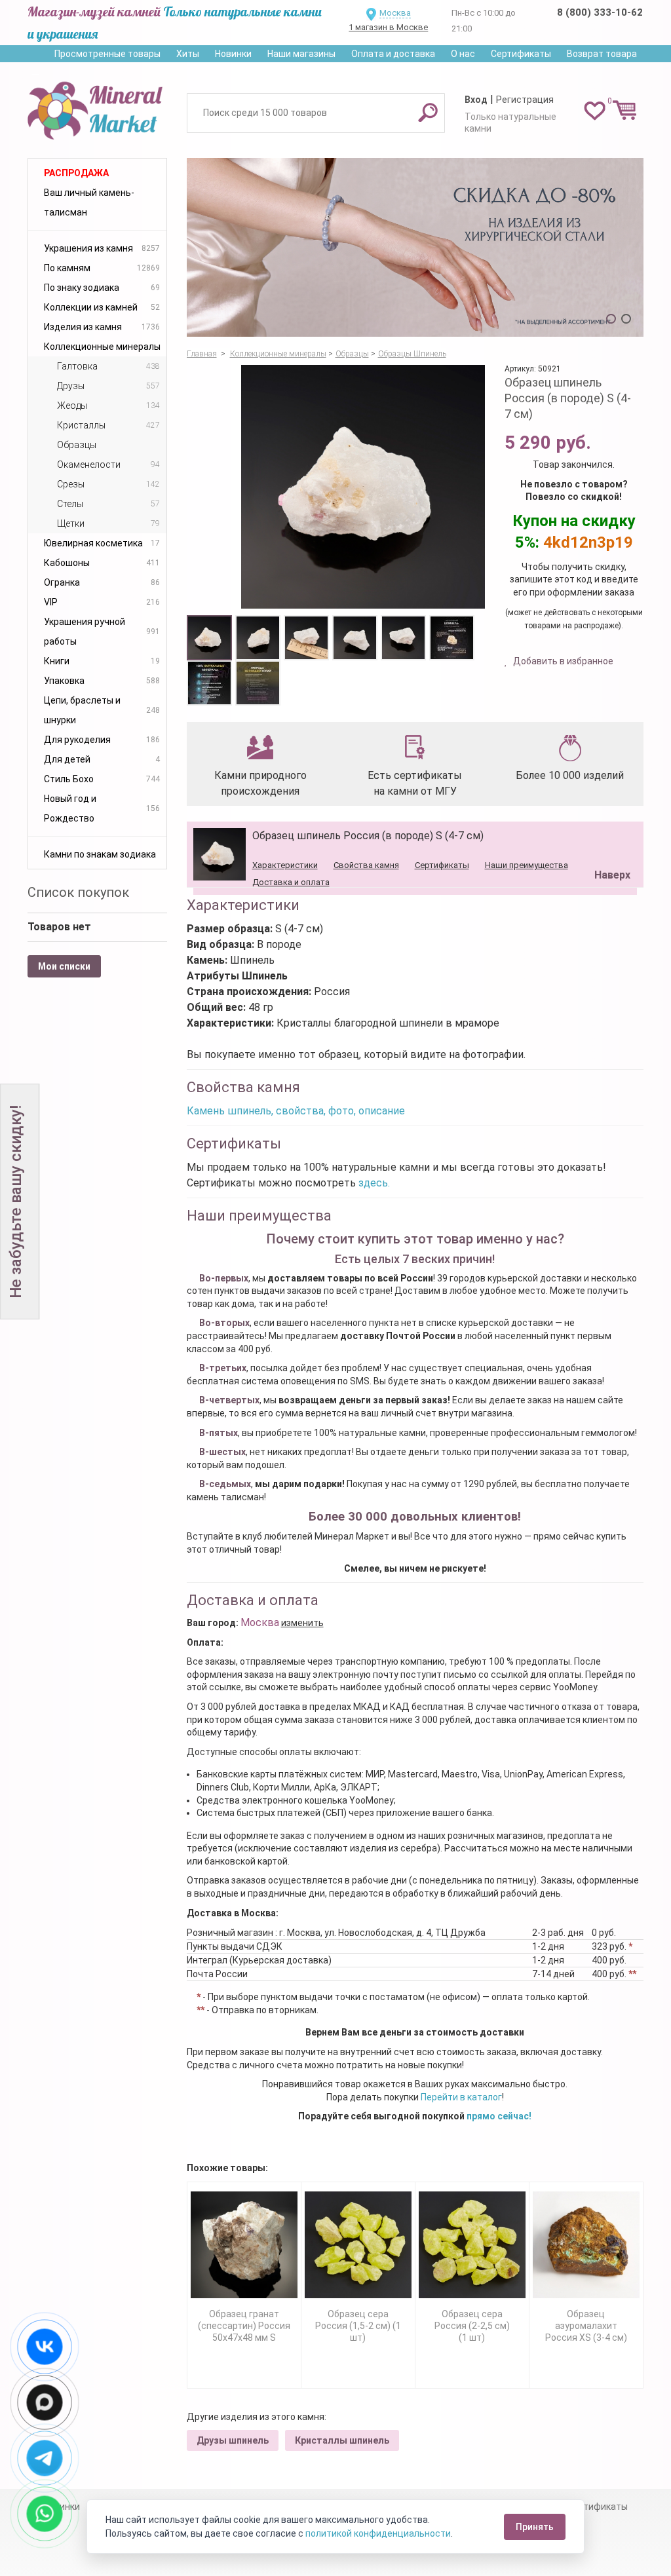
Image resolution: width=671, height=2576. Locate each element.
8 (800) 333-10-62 (600, 12)
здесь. (374, 1183)
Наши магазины (301, 54)
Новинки (233, 54)
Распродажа (76, 173)
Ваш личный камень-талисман (89, 202)
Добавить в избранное (562, 661)
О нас (463, 54)
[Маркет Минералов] (97, 107)
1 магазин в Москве (388, 27)
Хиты (188, 54)
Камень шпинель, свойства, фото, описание (296, 1111)
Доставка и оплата (291, 882)
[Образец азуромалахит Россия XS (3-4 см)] (586, 2245)
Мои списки (64, 966)
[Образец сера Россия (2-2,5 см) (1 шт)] (472, 2245)
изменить (302, 1623)
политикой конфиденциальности (378, 2533)
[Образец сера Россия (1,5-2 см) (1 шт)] (358, 2245)
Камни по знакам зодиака (100, 854)
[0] (595, 110)
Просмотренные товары (107, 54)
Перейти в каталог (461, 2097)
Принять (535, 2527)
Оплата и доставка (393, 54)
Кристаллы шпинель (342, 2440)
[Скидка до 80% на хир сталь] (415, 247)
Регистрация (525, 100)
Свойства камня (366, 865)
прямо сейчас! (499, 2116)
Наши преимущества (527, 865)
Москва (395, 13)
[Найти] (428, 112)
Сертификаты (521, 54)
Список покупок (78, 892)
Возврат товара (602, 54)
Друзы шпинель (233, 2440)
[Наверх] (610, 842)
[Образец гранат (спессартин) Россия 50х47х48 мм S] (244, 2245)
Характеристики (285, 865)
